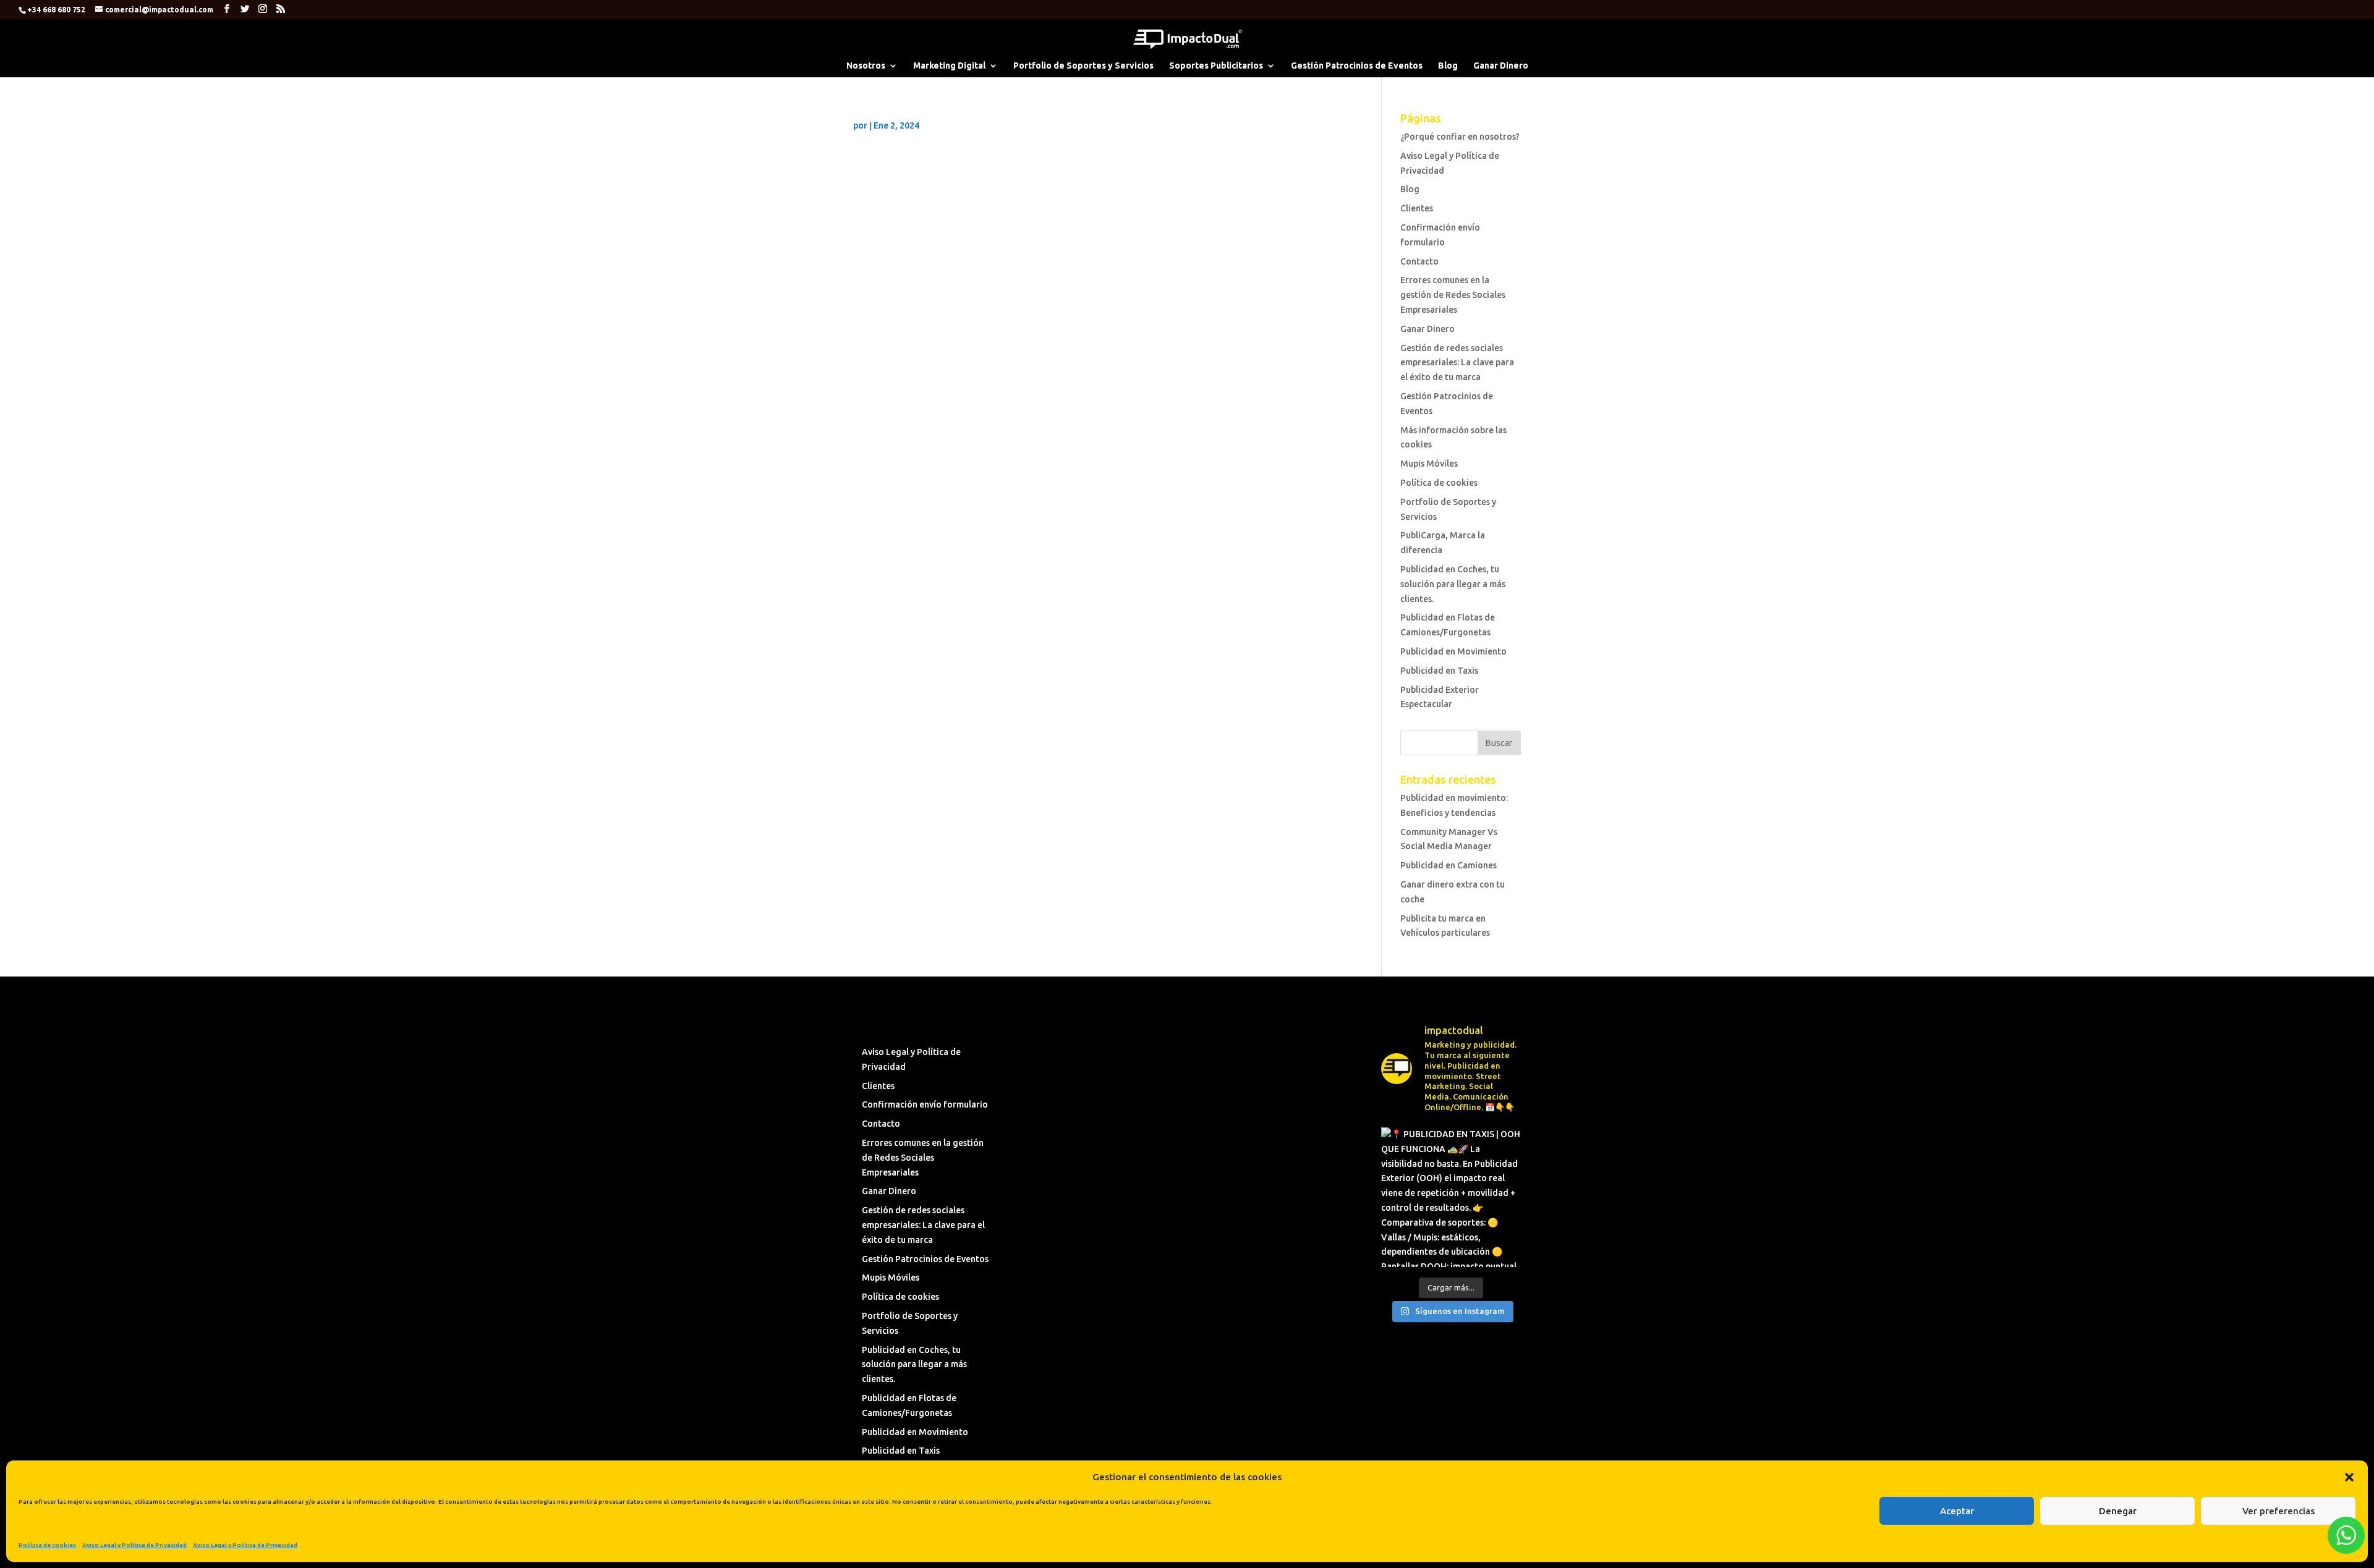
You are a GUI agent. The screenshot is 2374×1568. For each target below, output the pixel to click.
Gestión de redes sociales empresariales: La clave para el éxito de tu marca (1457, 363)
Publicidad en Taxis (1439, 671)
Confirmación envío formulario (925, 1104)
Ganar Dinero (1501, 66)
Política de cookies (47, 1545)
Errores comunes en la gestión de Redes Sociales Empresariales (1453, 295)
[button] (2349, 1477)
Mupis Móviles (1429, 464)
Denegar (2118, 1511)
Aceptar (1957, 1511)
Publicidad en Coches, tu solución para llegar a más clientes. (1453, 584)
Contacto (1419, 261)
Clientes (1417, 208)
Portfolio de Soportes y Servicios (1083, 66)
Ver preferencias (2278, 1511)
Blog (1448, 66)
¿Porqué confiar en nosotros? (1460, 137)
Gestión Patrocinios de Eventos (1357, 66)
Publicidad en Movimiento (1453, 651)
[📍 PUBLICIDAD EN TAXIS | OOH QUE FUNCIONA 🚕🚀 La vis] (1451, 1197)
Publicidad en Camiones (1449, 865)
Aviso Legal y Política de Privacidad (134, 1545)
